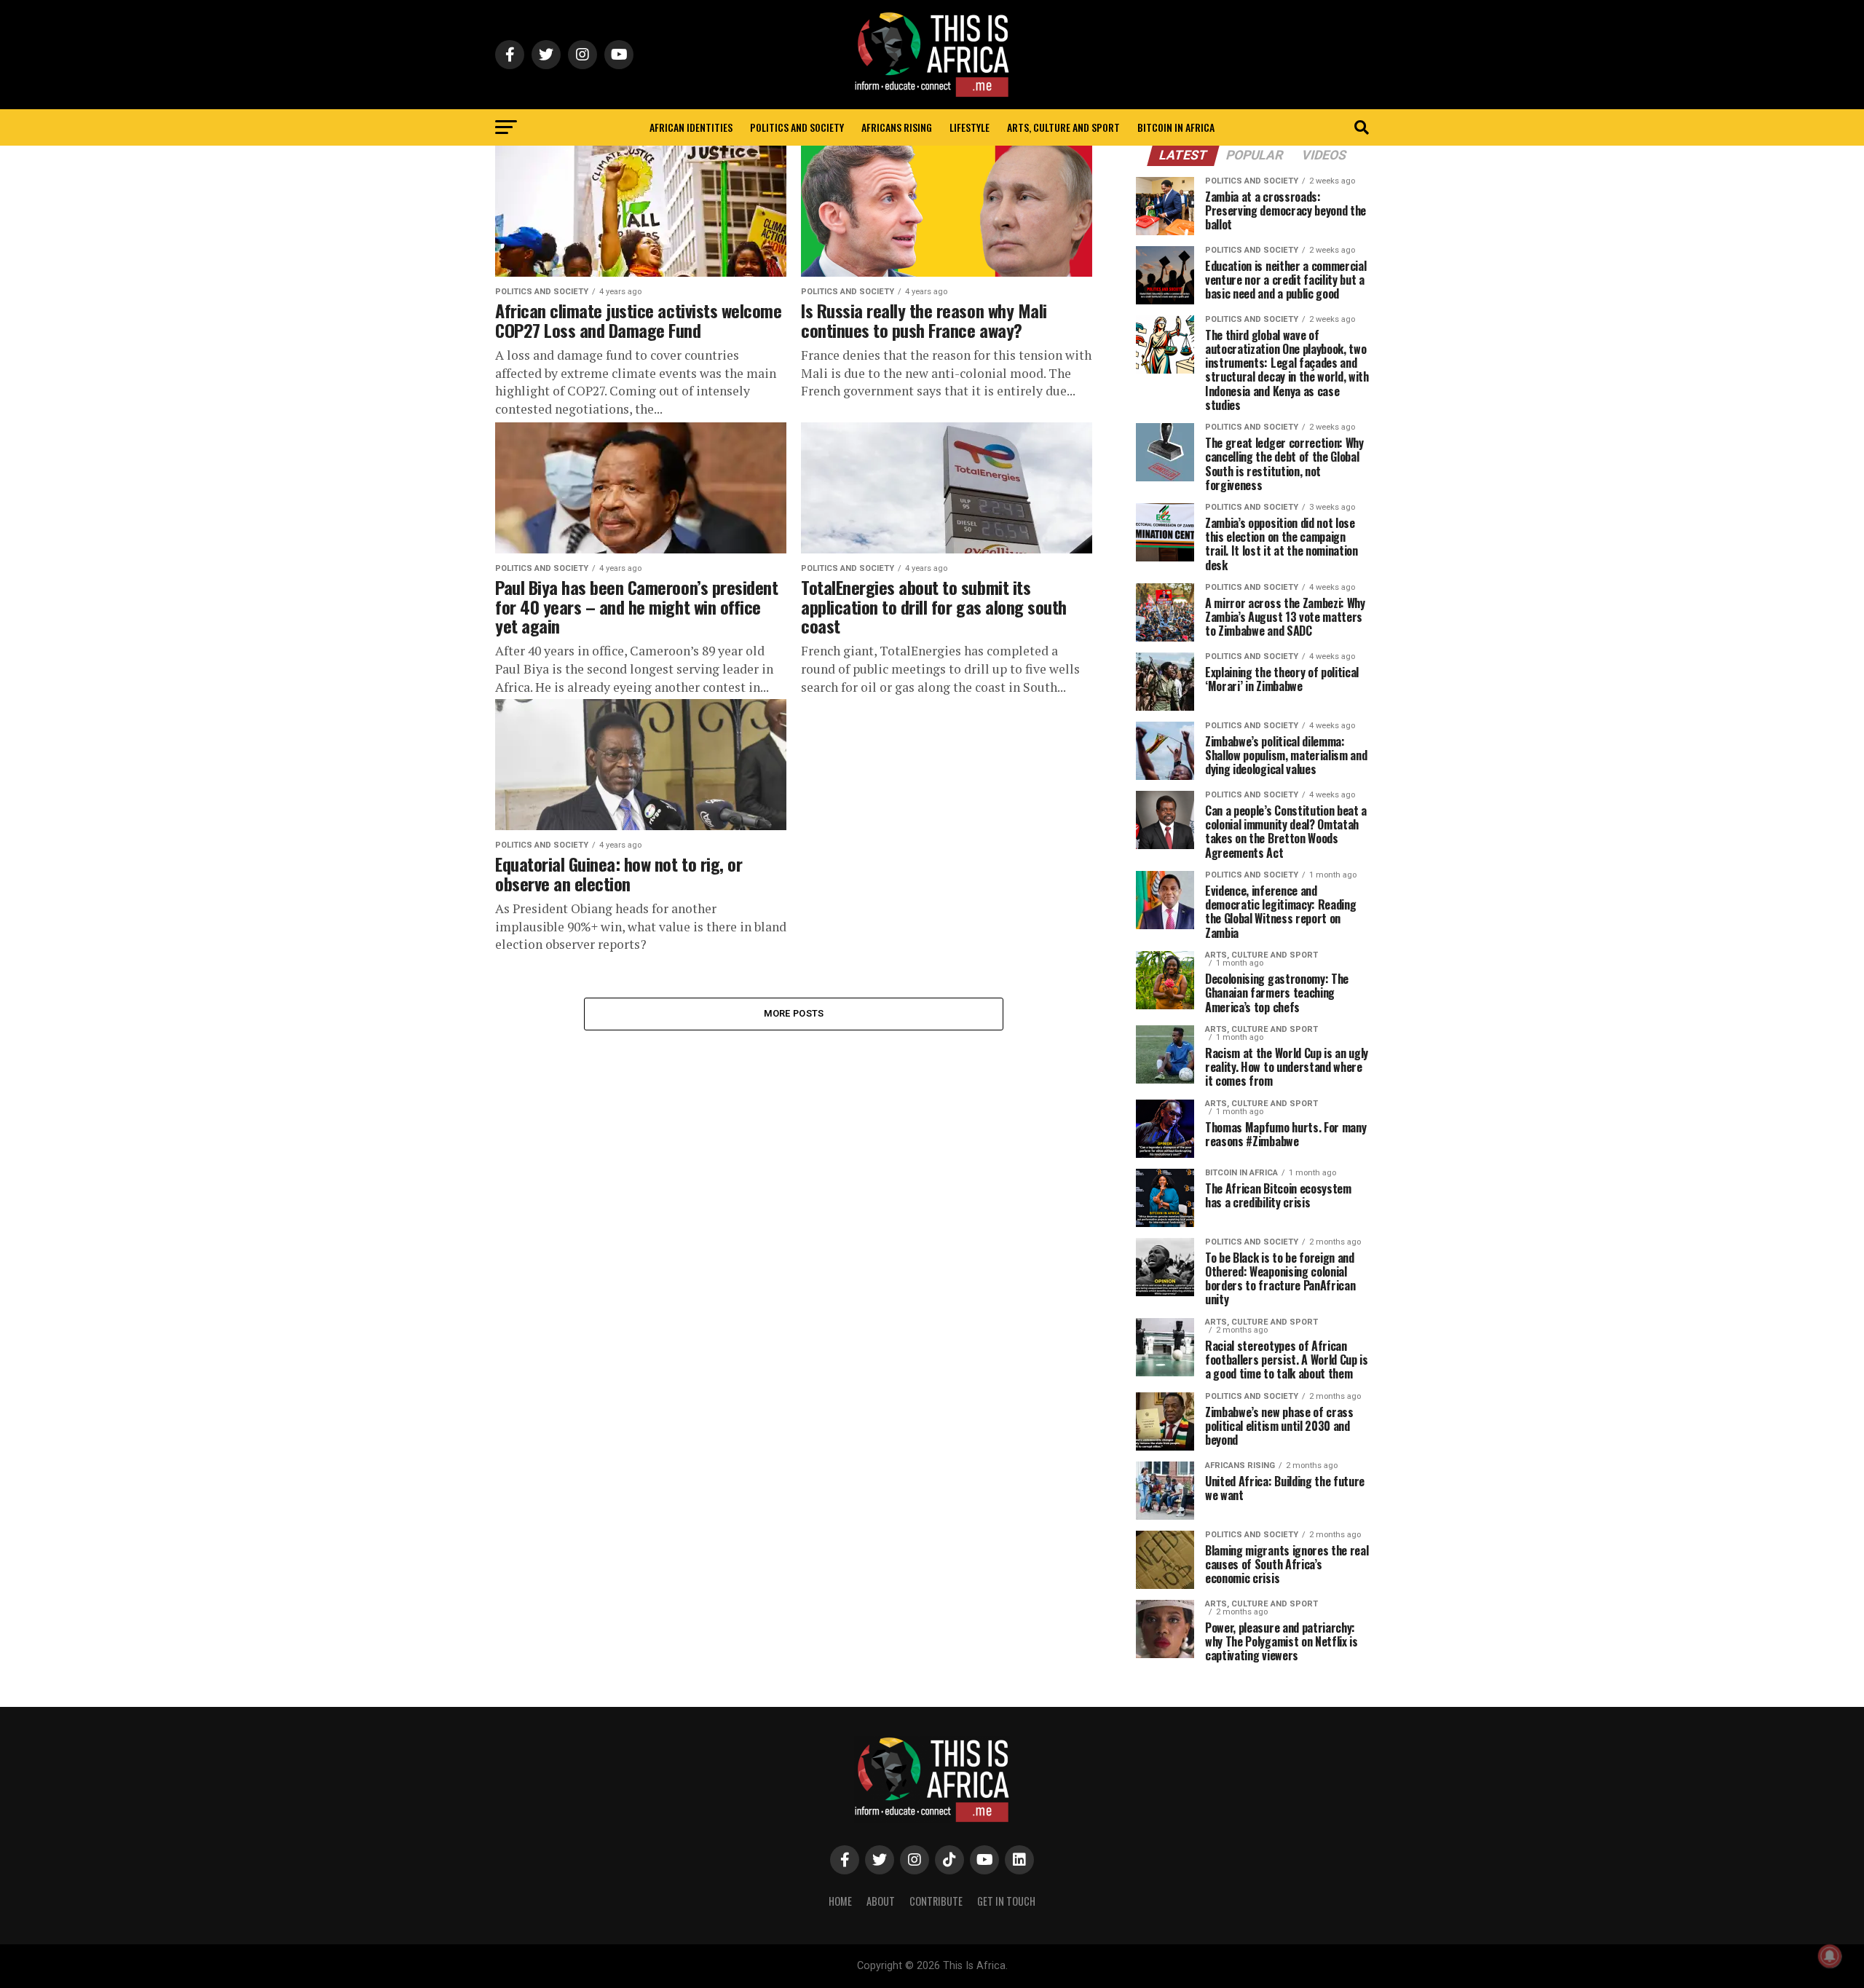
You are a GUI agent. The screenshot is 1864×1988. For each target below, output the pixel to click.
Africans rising (897, 127)
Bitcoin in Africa (1176, 127)
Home (840, 1901)
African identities (691, 127)
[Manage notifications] (1830, 1956)
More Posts (794, 1013)
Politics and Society (797, 127)
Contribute (936, 1901)
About (881, 1901)
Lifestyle (969, 127)
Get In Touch (1006, 1901)
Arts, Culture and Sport (1063, 127)
